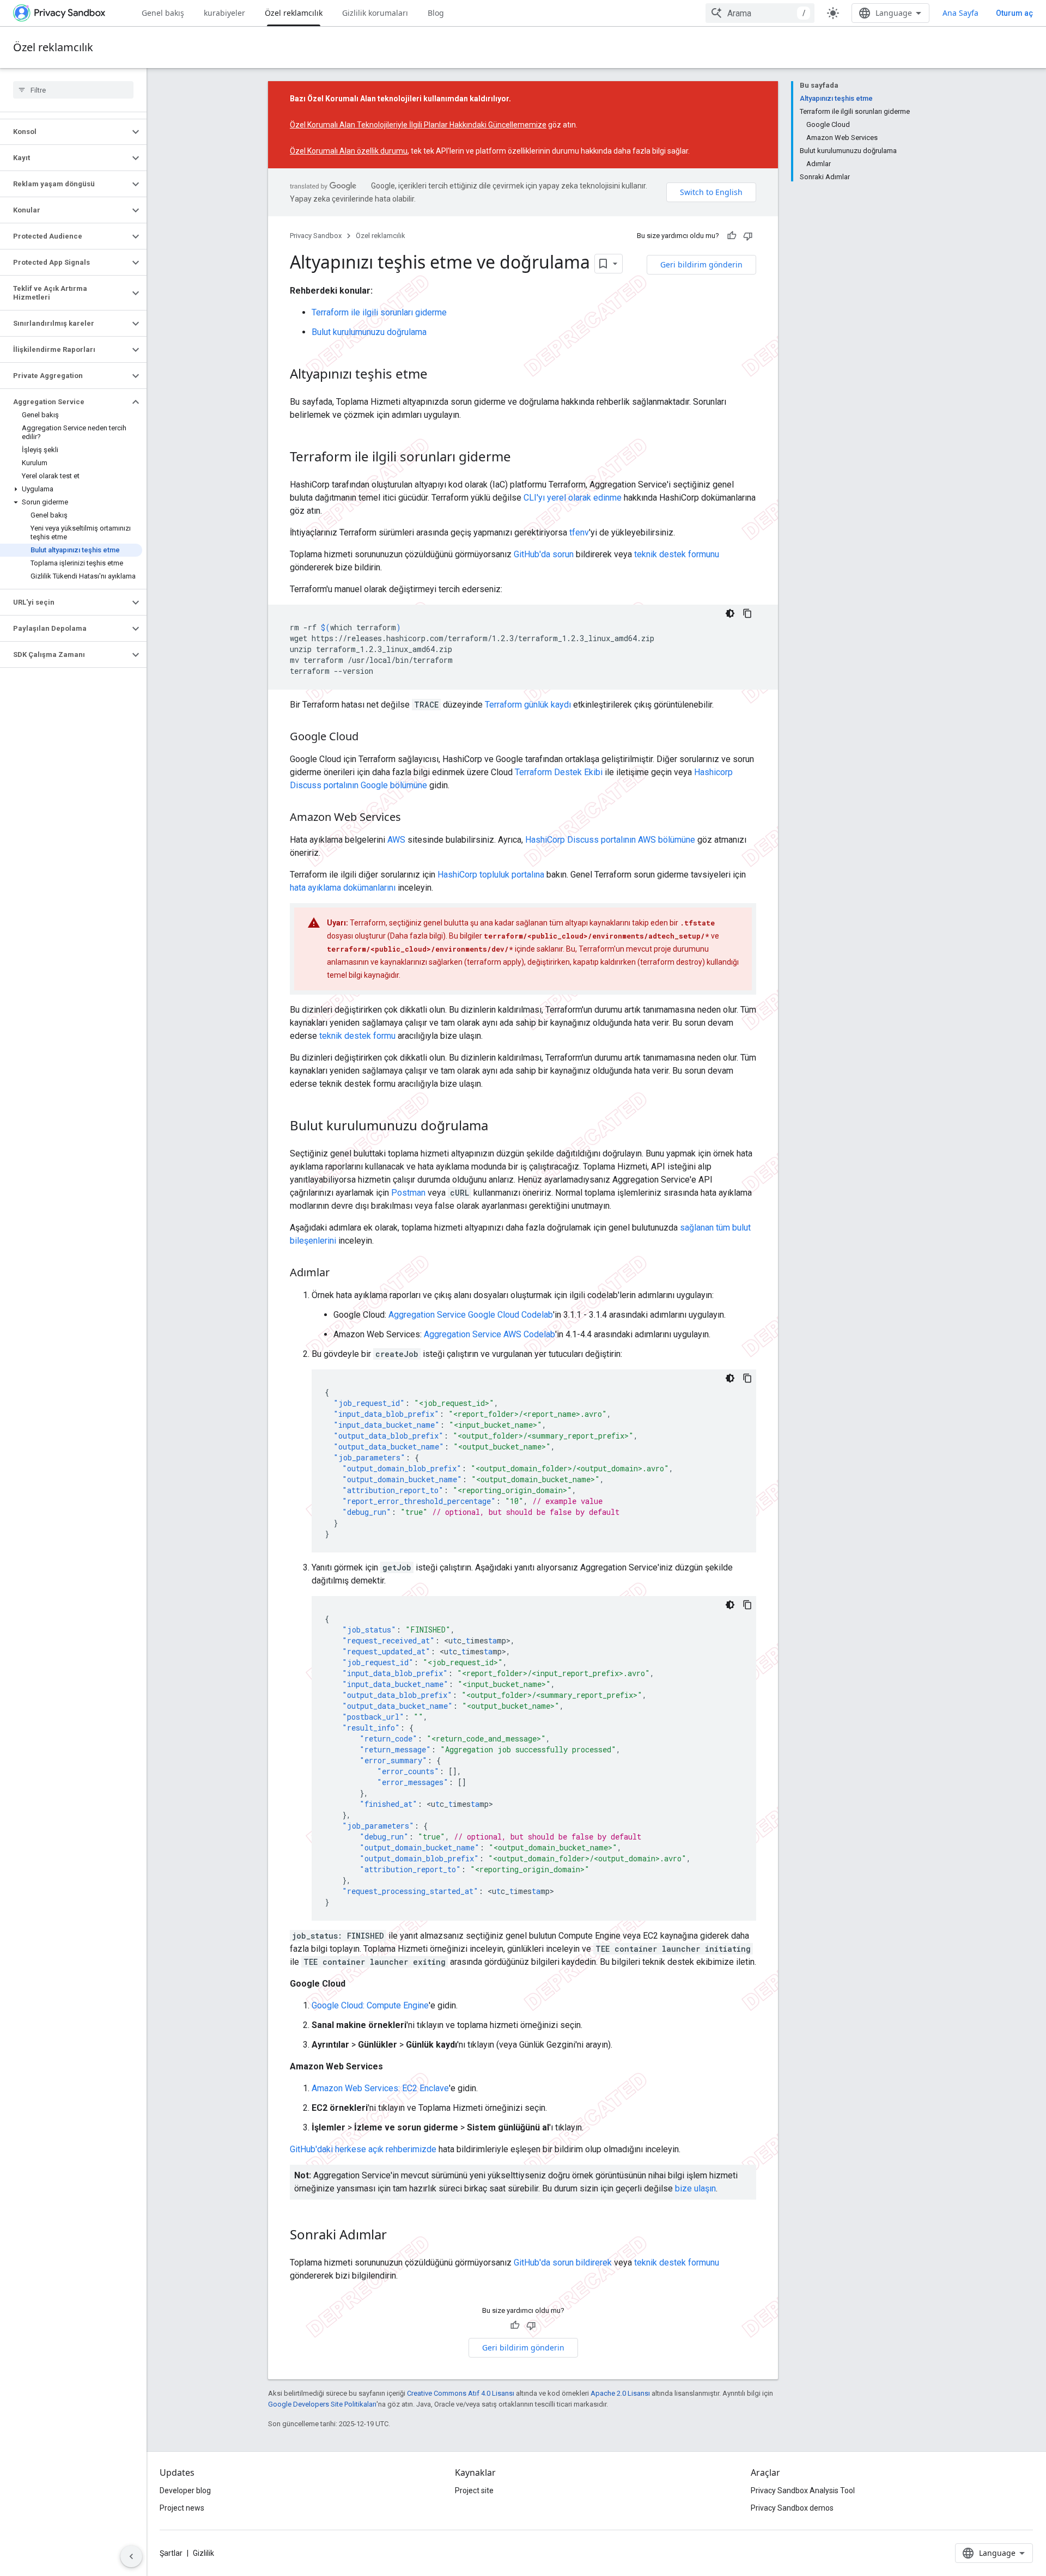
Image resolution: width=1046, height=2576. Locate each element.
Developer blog (185, 2490)
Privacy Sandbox (316, 236)
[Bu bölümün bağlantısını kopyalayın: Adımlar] (340, 1274)
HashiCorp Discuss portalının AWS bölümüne (610, 840)
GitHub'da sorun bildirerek (563, 2263)
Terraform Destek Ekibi (559, 772)
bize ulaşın (695, 2188)
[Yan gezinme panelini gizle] (131, 2556)
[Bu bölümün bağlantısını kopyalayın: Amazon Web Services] (412, 818)
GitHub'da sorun (544, 554)
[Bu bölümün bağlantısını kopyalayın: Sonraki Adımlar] (398, 2236)
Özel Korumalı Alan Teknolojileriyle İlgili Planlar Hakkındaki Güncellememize (418, 125)
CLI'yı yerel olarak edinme (573, 498)
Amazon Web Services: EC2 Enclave (380, 2088)
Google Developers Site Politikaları (322, 2404)
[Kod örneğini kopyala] (747, 613)
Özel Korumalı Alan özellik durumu (349, 151)
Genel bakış (163, 13)
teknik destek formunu (677, 554)
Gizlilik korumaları (375, 13)
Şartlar (171, 2553)
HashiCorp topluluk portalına (491, 875)
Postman (408, 1193)
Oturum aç (1014, 13)
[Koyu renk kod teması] (730, 613)
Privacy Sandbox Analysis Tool (803, 2490)
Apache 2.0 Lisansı (620, 2393)
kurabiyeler (224, 13)
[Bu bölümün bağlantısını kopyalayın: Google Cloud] (369, 738)
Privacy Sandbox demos (792, 2508)
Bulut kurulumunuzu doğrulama (369, 332)
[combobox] (760, 13)
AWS (396, 840)
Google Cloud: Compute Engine (370, 2005)
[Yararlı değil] (748, 236)
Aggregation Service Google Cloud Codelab (471, 1315)
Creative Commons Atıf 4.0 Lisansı (461, 2393)
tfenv (579, 532)
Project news (182, 2508)
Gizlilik (203, 2553)
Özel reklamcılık (294, 13)
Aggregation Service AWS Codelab (489, 1334)
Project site (474, 2490)
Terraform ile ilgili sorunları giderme (379, 312)
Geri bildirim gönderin (701, 264)
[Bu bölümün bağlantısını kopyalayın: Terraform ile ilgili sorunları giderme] (522, 458)
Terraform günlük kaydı (528, 705)
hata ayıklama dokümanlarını (343, 888)
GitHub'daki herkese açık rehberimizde (363, 2149)
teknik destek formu (357, 1036)
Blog (436, 13)
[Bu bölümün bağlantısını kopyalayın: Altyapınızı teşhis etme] (439, 375)
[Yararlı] (732, 236)
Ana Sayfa (960, 13)
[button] (65, 132)
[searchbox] (73, 90)
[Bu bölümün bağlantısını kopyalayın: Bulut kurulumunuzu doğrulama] (499, 1127)
